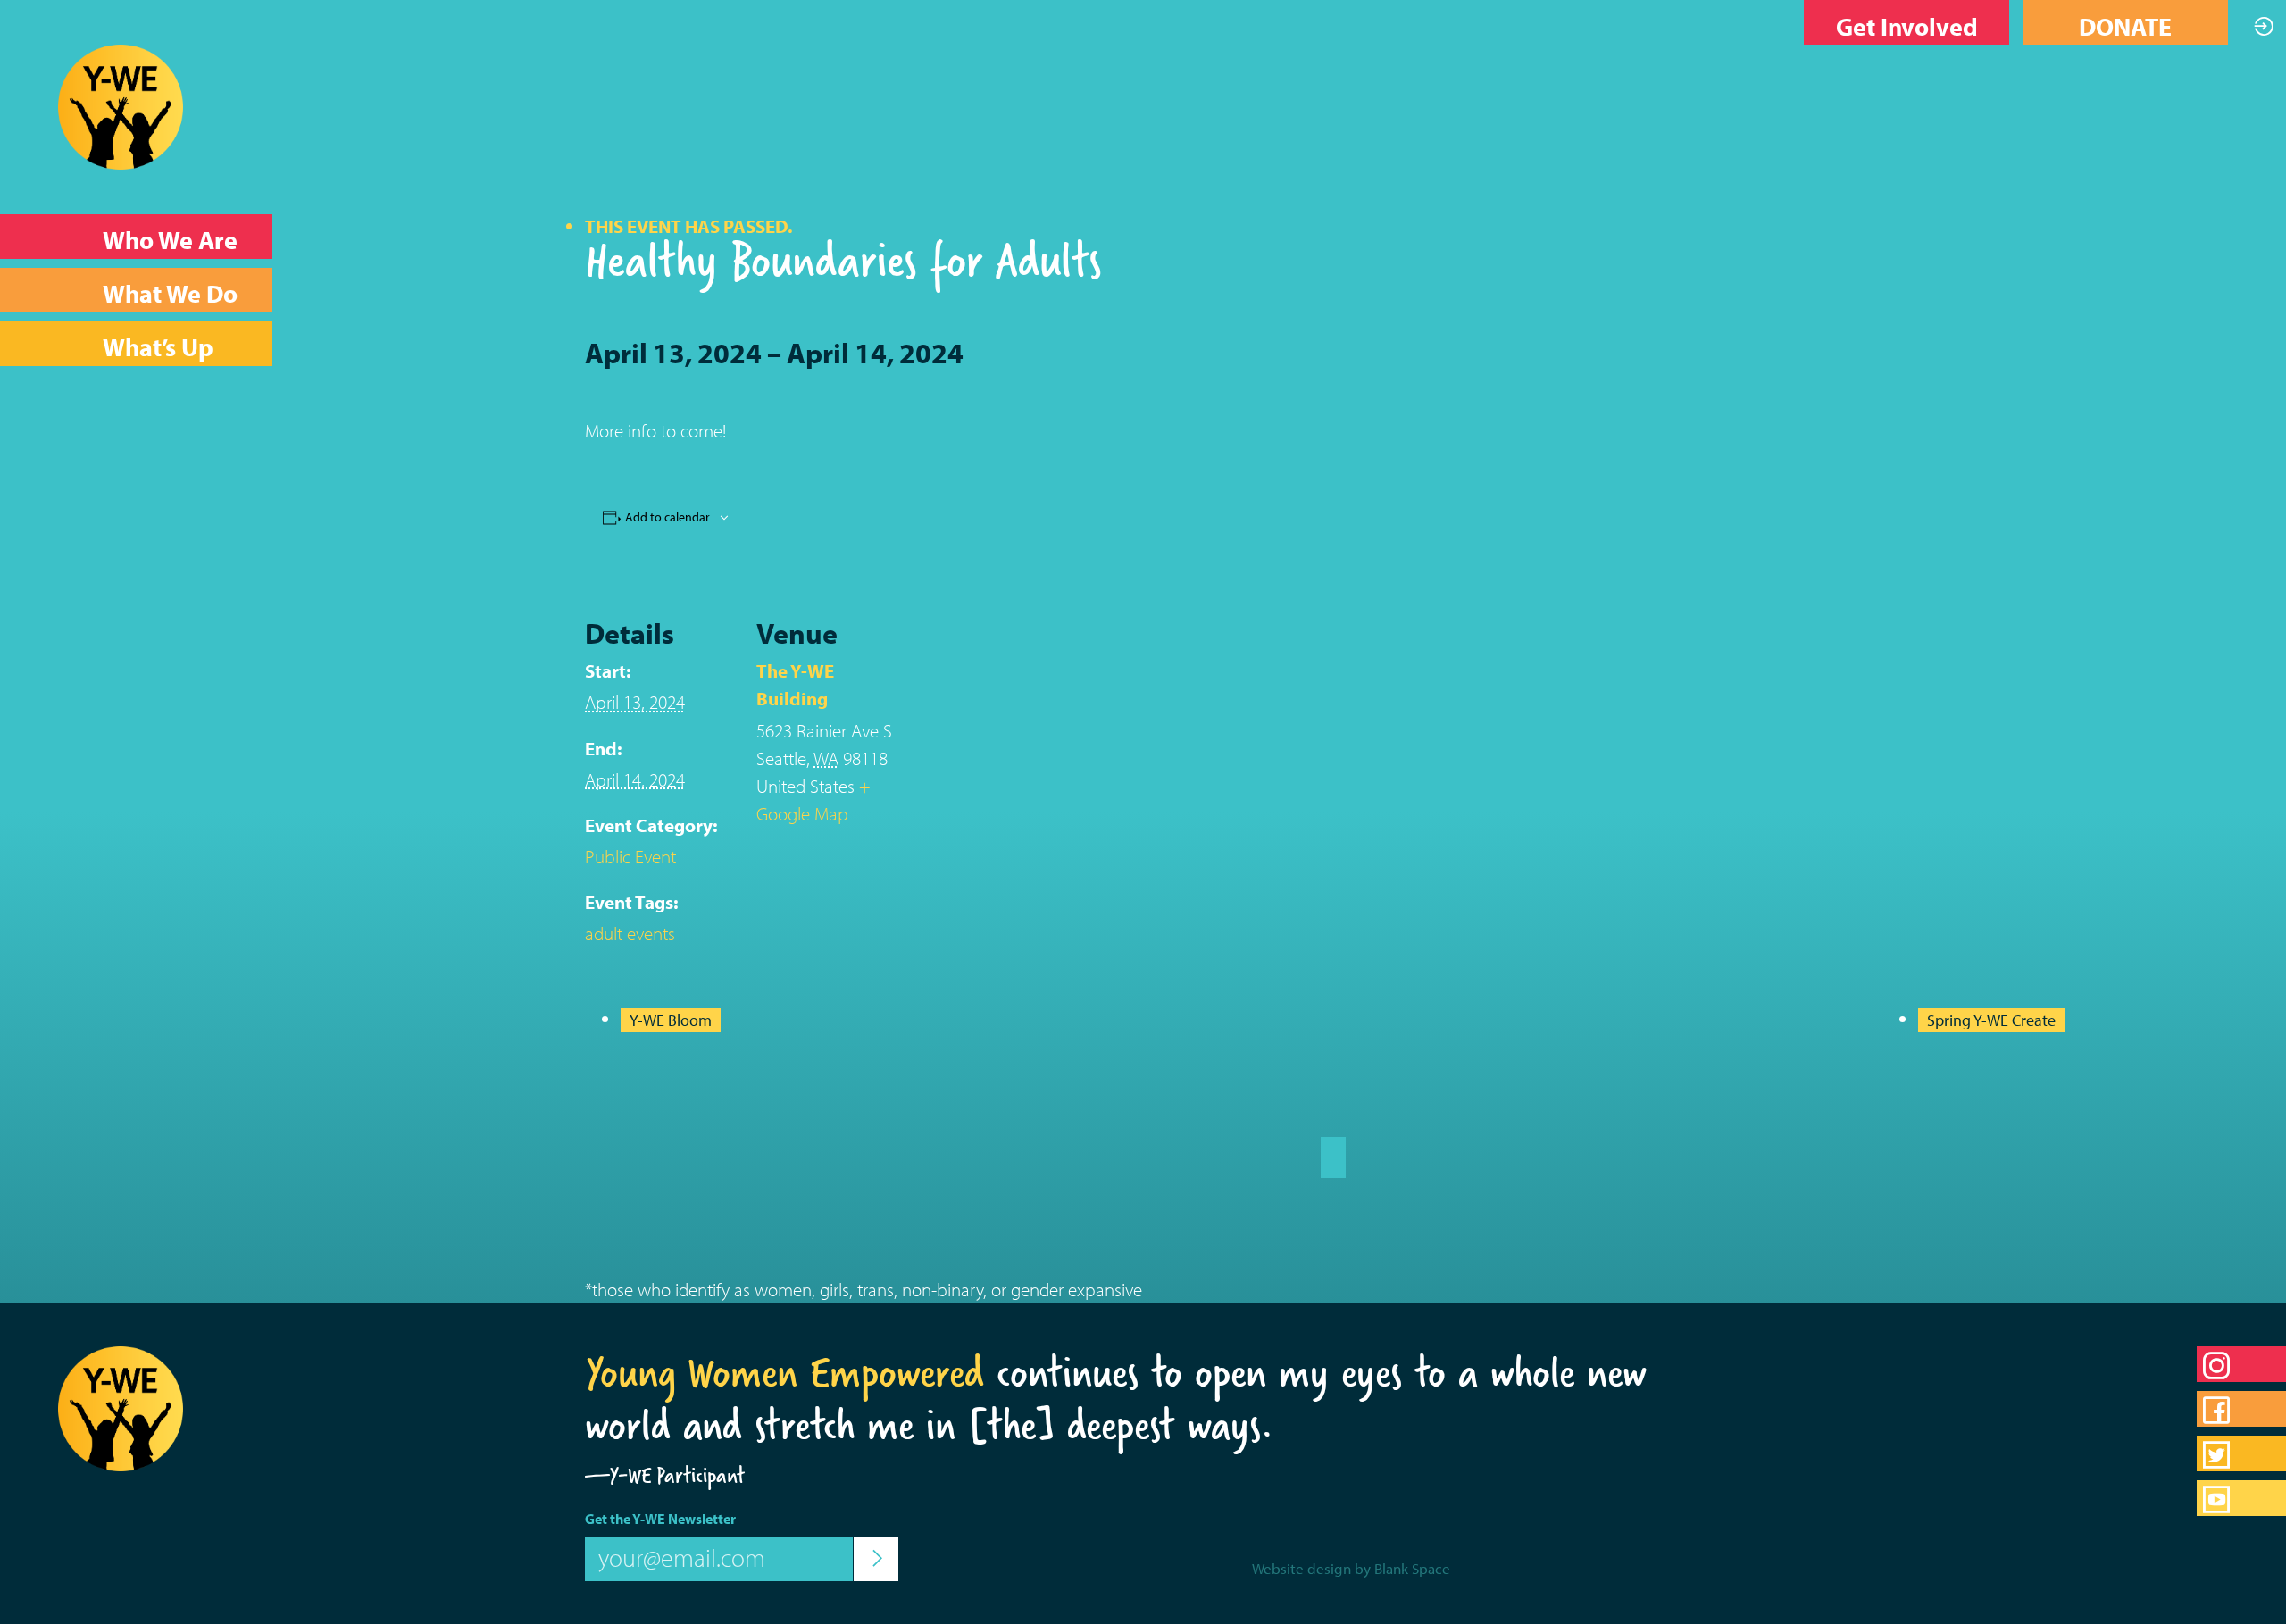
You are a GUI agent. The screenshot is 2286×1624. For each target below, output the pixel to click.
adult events (630, 933)
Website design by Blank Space (1351, 1568)
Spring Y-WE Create (1991, 1020)
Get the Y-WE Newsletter (660, 1519)
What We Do (170, 293)
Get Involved (1907, 26)
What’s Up (158, 347)
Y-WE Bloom (671, 1020)
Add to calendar (667, 517)
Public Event (630, 856)
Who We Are (170, 240)
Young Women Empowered (784, 1372)
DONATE (2125, 26)
